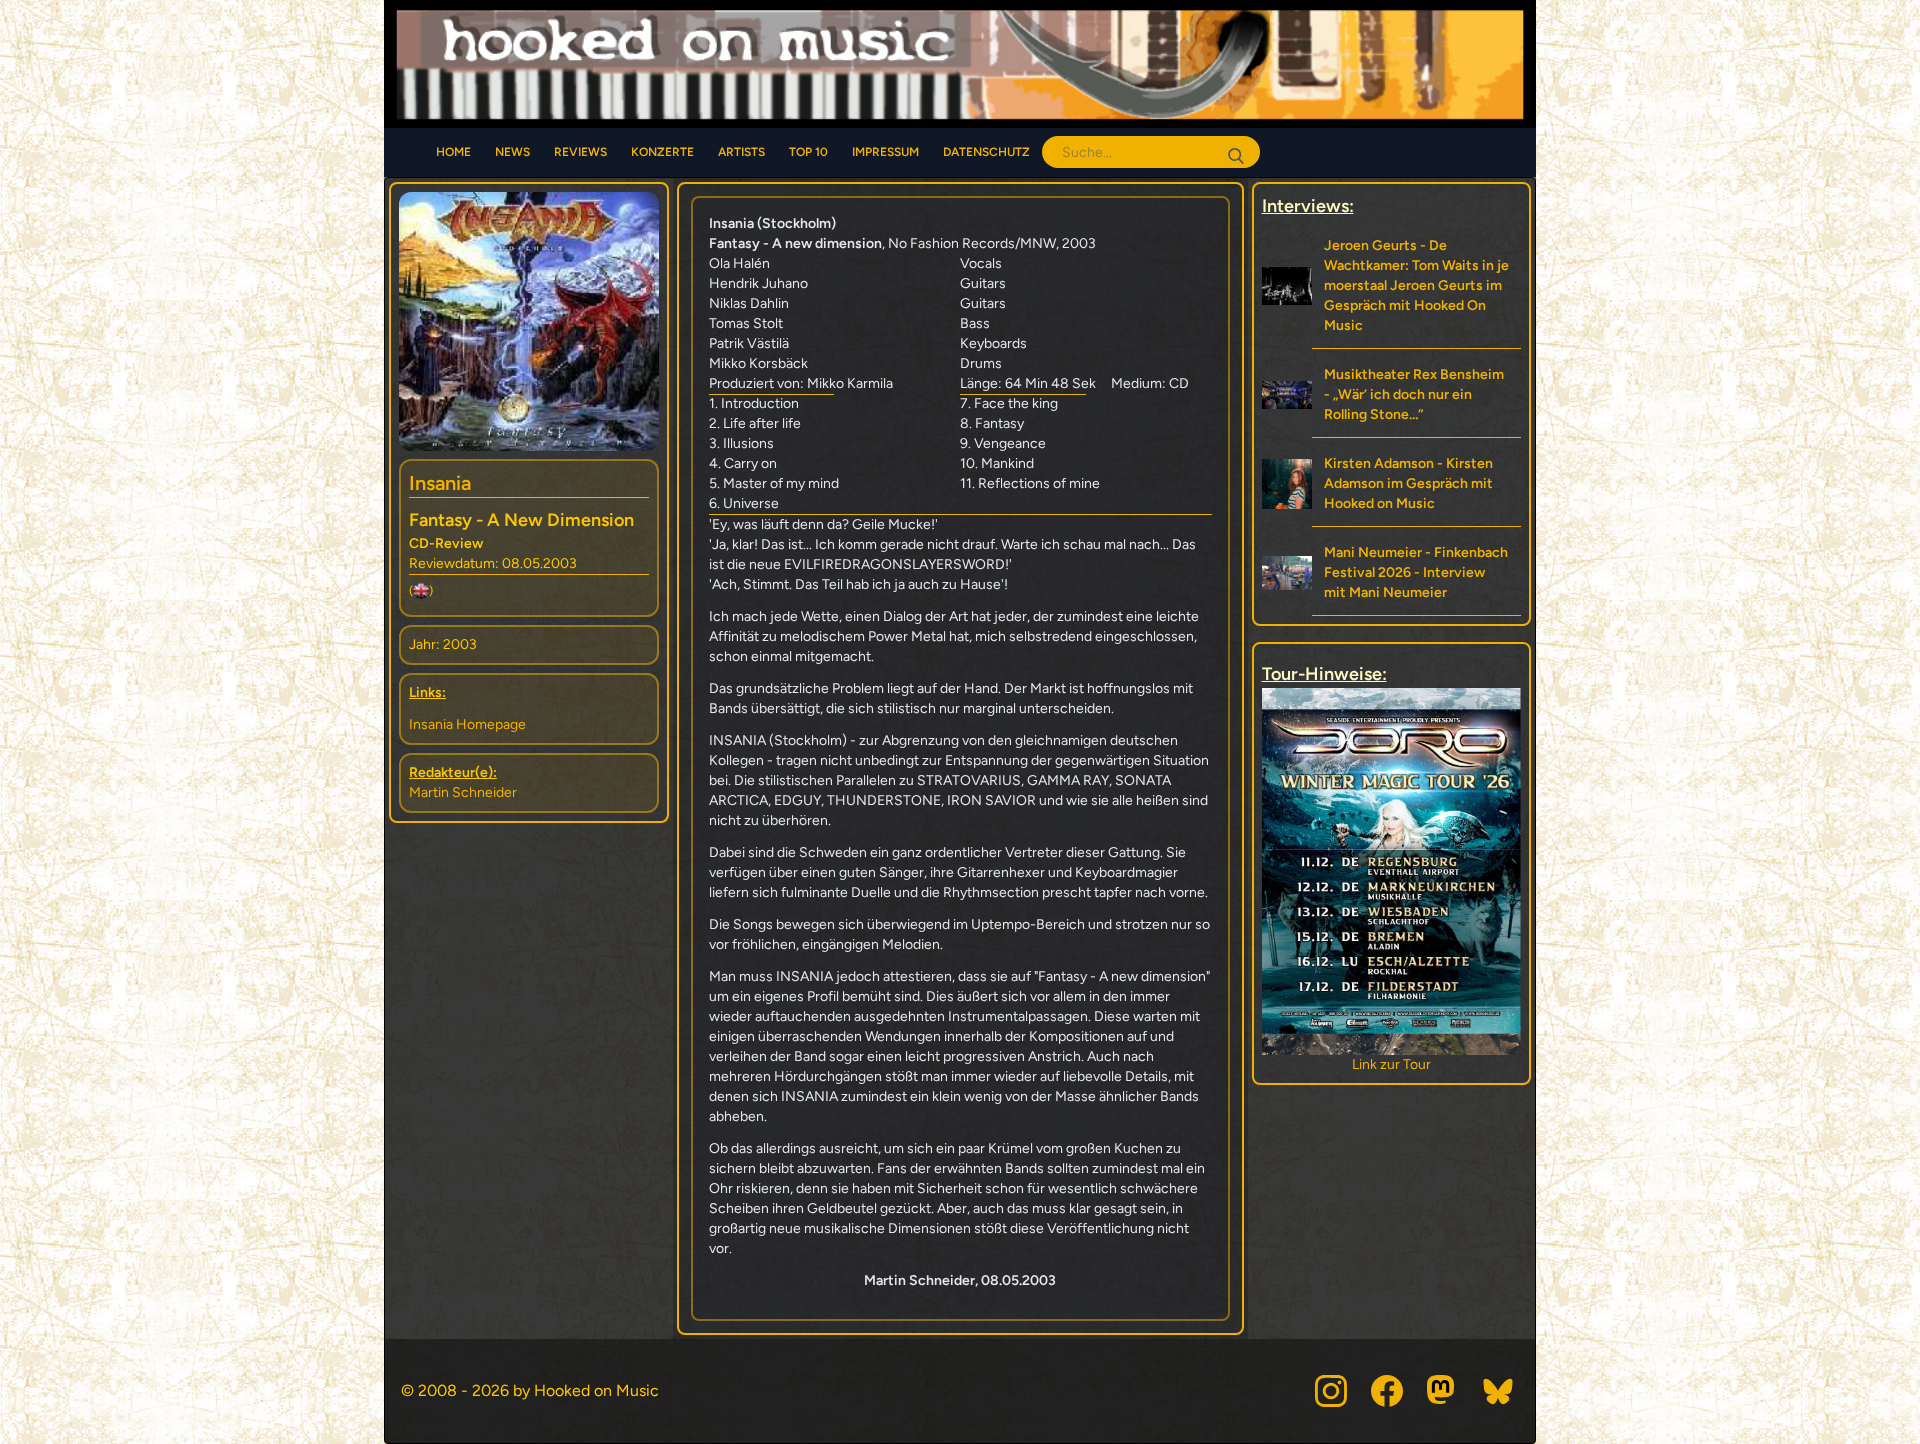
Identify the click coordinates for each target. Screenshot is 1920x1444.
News (512, 152)
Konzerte (662, 152)
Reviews (580, 152)
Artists (741, 152)
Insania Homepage (467, 724)
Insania (440, 483)
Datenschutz (986, 152)
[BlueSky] (1499, 1391)
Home (453, 152)
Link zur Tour (1391, 1064)
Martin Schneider (463, 792)
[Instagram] (1331, 1391)
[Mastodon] (1443, 1391)
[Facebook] (1387, 1391)
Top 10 (808, 152)
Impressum (885, 152)
